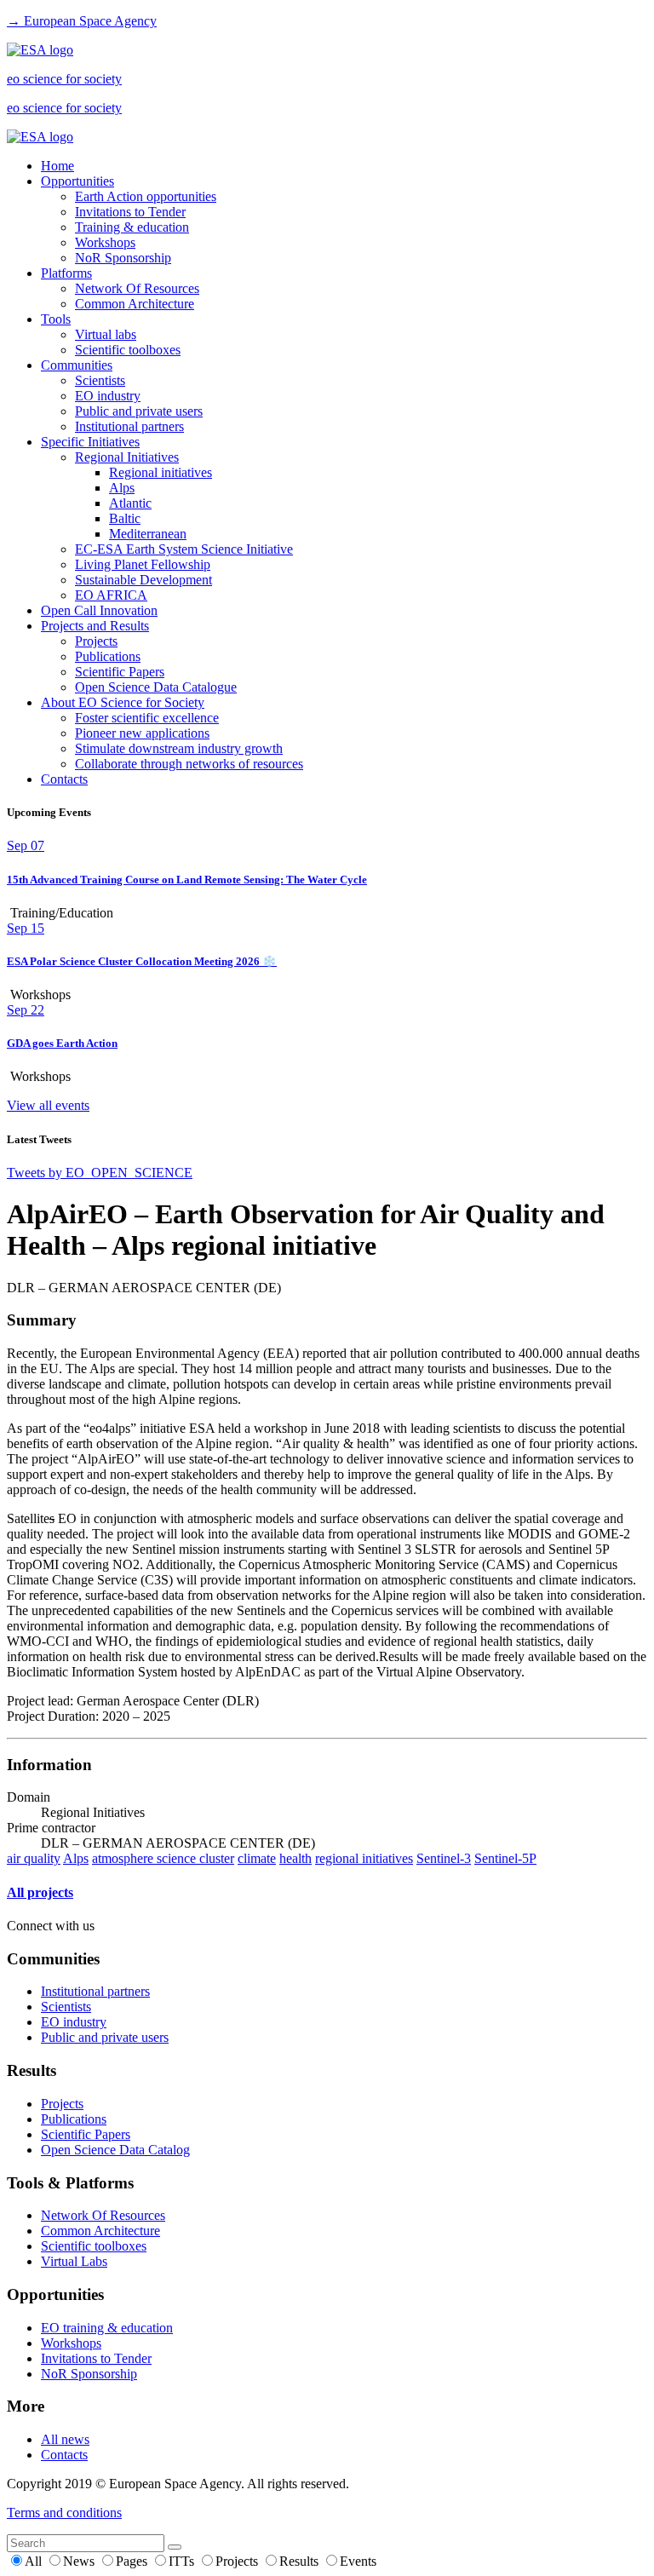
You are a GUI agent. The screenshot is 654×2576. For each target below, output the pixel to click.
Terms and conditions (64, 2513)
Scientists (100, 380)
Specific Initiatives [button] (90, 442)
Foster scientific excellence (147, 718)
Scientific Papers (120, 672)
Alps (122, 488)
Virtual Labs (74, 2261)
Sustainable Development (143, 580)
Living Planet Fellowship (143, 564)
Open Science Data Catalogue (156, 687)
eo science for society (64, 79)
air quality (34, 1858)
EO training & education (107, 2328)
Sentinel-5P (505, 1858)
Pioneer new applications (142, 733)
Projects (96, 641)
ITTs (183, 2561)
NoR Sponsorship (123, 258)
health (295, 1858)
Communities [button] (77, 365)
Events (358, 2561)
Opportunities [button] (77, 181)
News (80, 2561)
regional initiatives (364, 1858)
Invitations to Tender (130, 212)
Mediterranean (148, 534)
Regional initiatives (161, 472)
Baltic (125, 518)
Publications (108, 656)
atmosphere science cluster (163, 1858)
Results (301, 2561)
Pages (133, 2561)
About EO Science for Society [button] (123, 702)
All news (65, 2439)
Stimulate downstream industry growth (179, 748)
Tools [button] (56, 319)
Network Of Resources (137, 288)
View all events (48, 1105)
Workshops (105, 242)
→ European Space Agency (82, 21)
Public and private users (139, 411)
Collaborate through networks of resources (189, 764)
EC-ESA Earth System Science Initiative (184, 549)
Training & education (132, 227)
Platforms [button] (66, 273)
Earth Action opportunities (146, 196)
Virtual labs (106, 334)
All (35, 2561)
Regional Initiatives (127, 457)
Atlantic (130, 503)
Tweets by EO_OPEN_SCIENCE (100, 1173)
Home (57, 166)
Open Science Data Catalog (115, 2150)
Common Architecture (135, 304)
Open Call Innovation (99, 610)
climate (257, 1858)
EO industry (108, 396)
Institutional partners (129, 426)
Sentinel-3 (444, 1858)
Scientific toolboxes (128, 350)
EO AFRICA (111, 595)
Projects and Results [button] (95, 626)
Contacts (64, 779)
